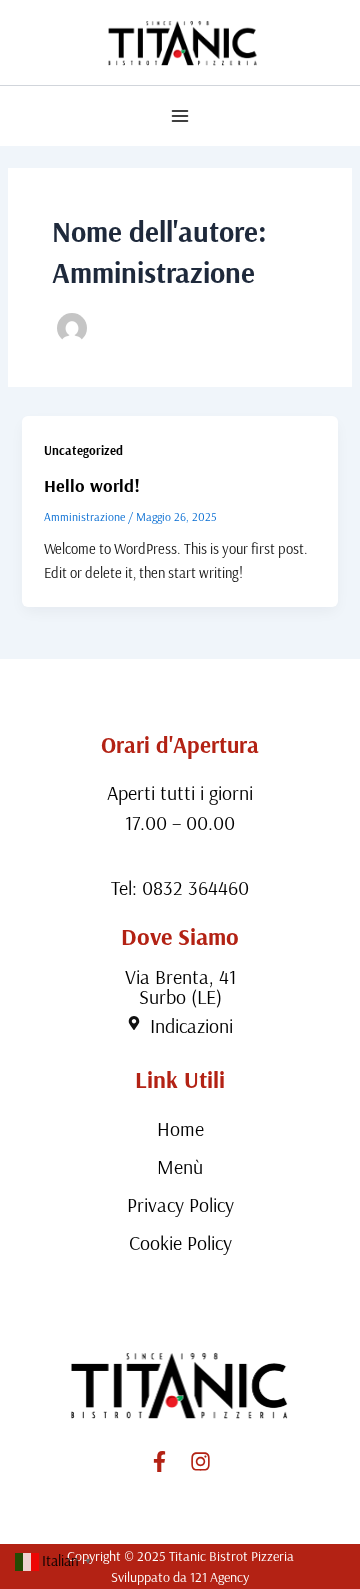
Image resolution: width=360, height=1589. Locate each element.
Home (180, 1128)
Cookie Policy (180, 1242)
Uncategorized (83, 450)
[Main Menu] (180, 116)
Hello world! (92, 485)
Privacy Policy (180, 1204)
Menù (180, 1166)
